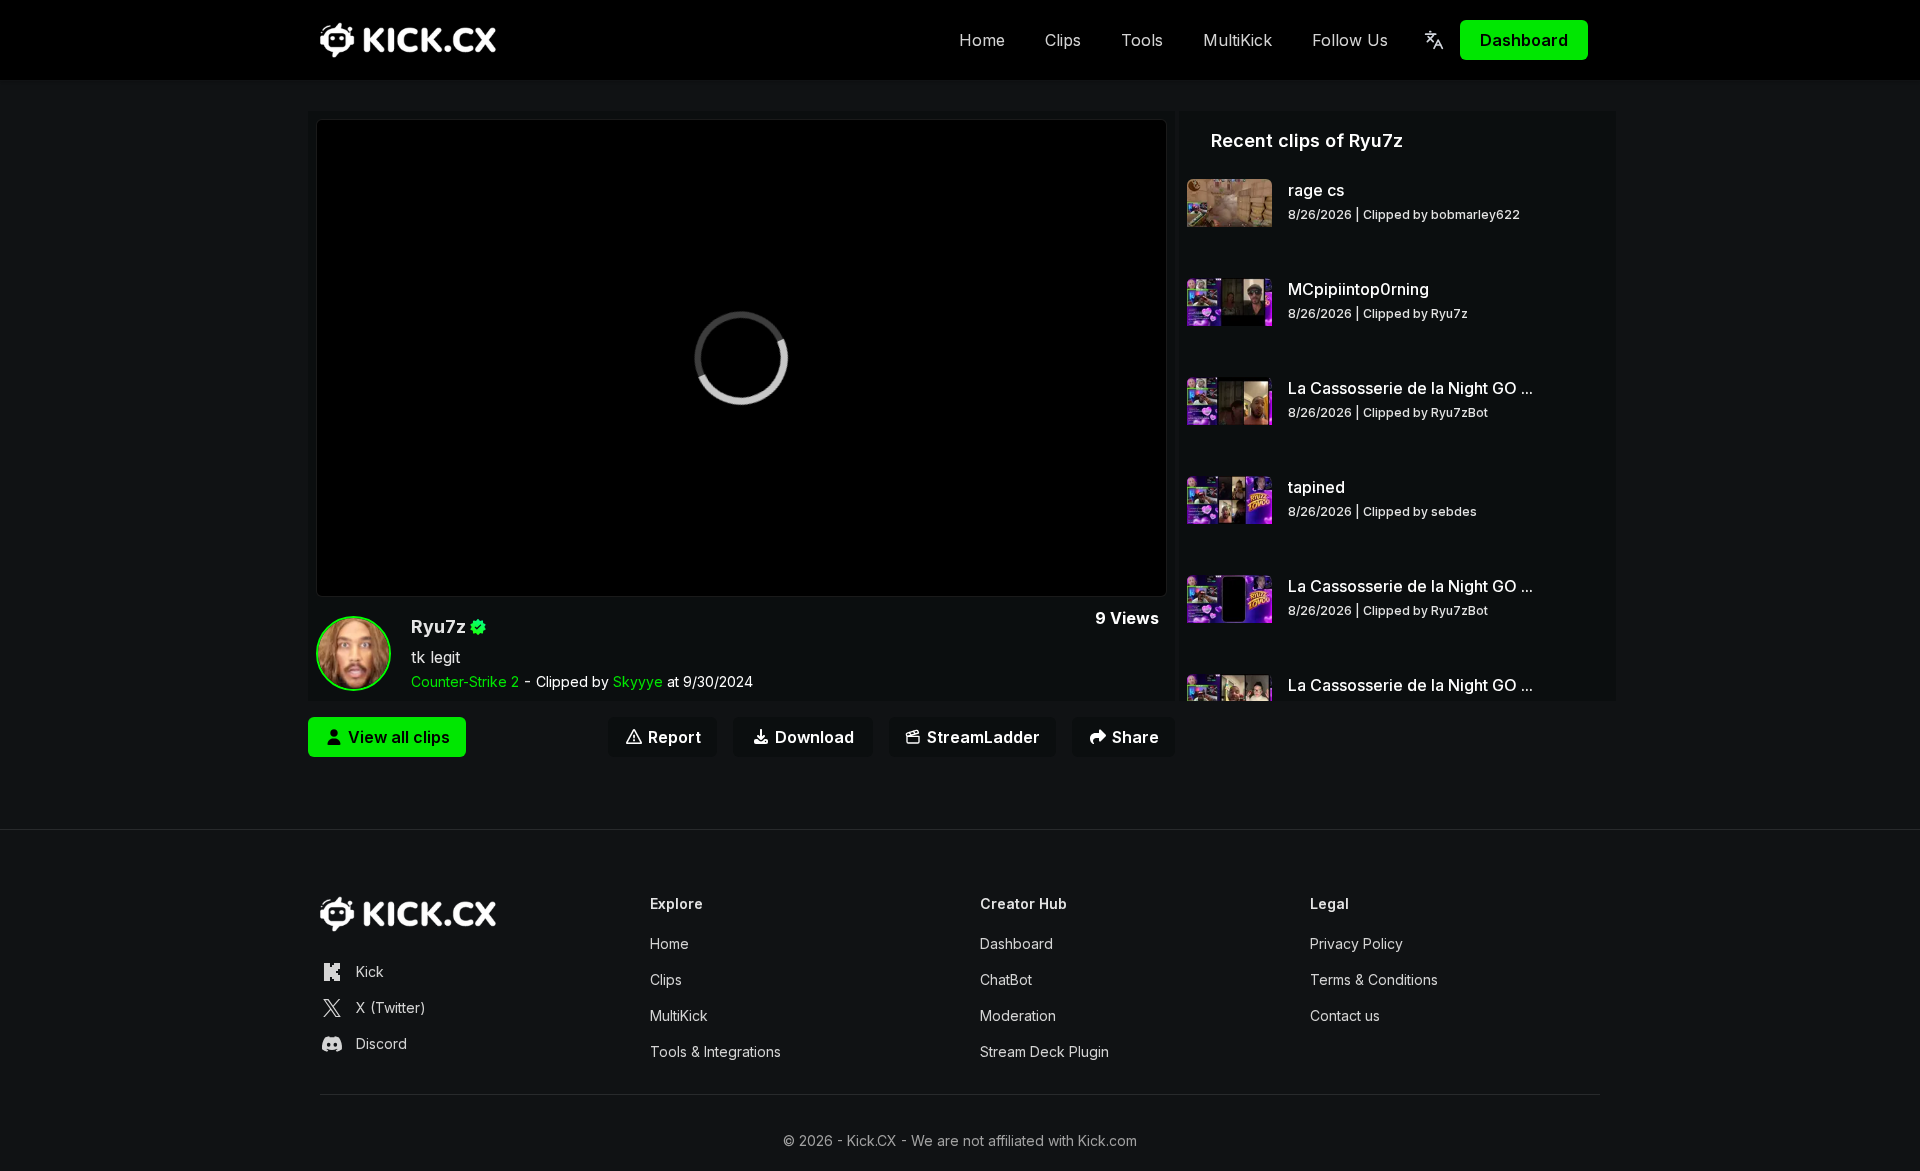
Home (982, 40)
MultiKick (1237, 40)
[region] (741, 358)
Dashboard (1524, 40)
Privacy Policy (1356, 943)
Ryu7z (438, 626)
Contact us (1345, 1015)
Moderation (1018, 1015)
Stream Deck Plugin (1044, 1051)
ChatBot (1006, 979)
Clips (1063, 40)
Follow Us (1350, 40)
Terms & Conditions (1374, 979)
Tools (1142, 40)
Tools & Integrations (715, 1051)
